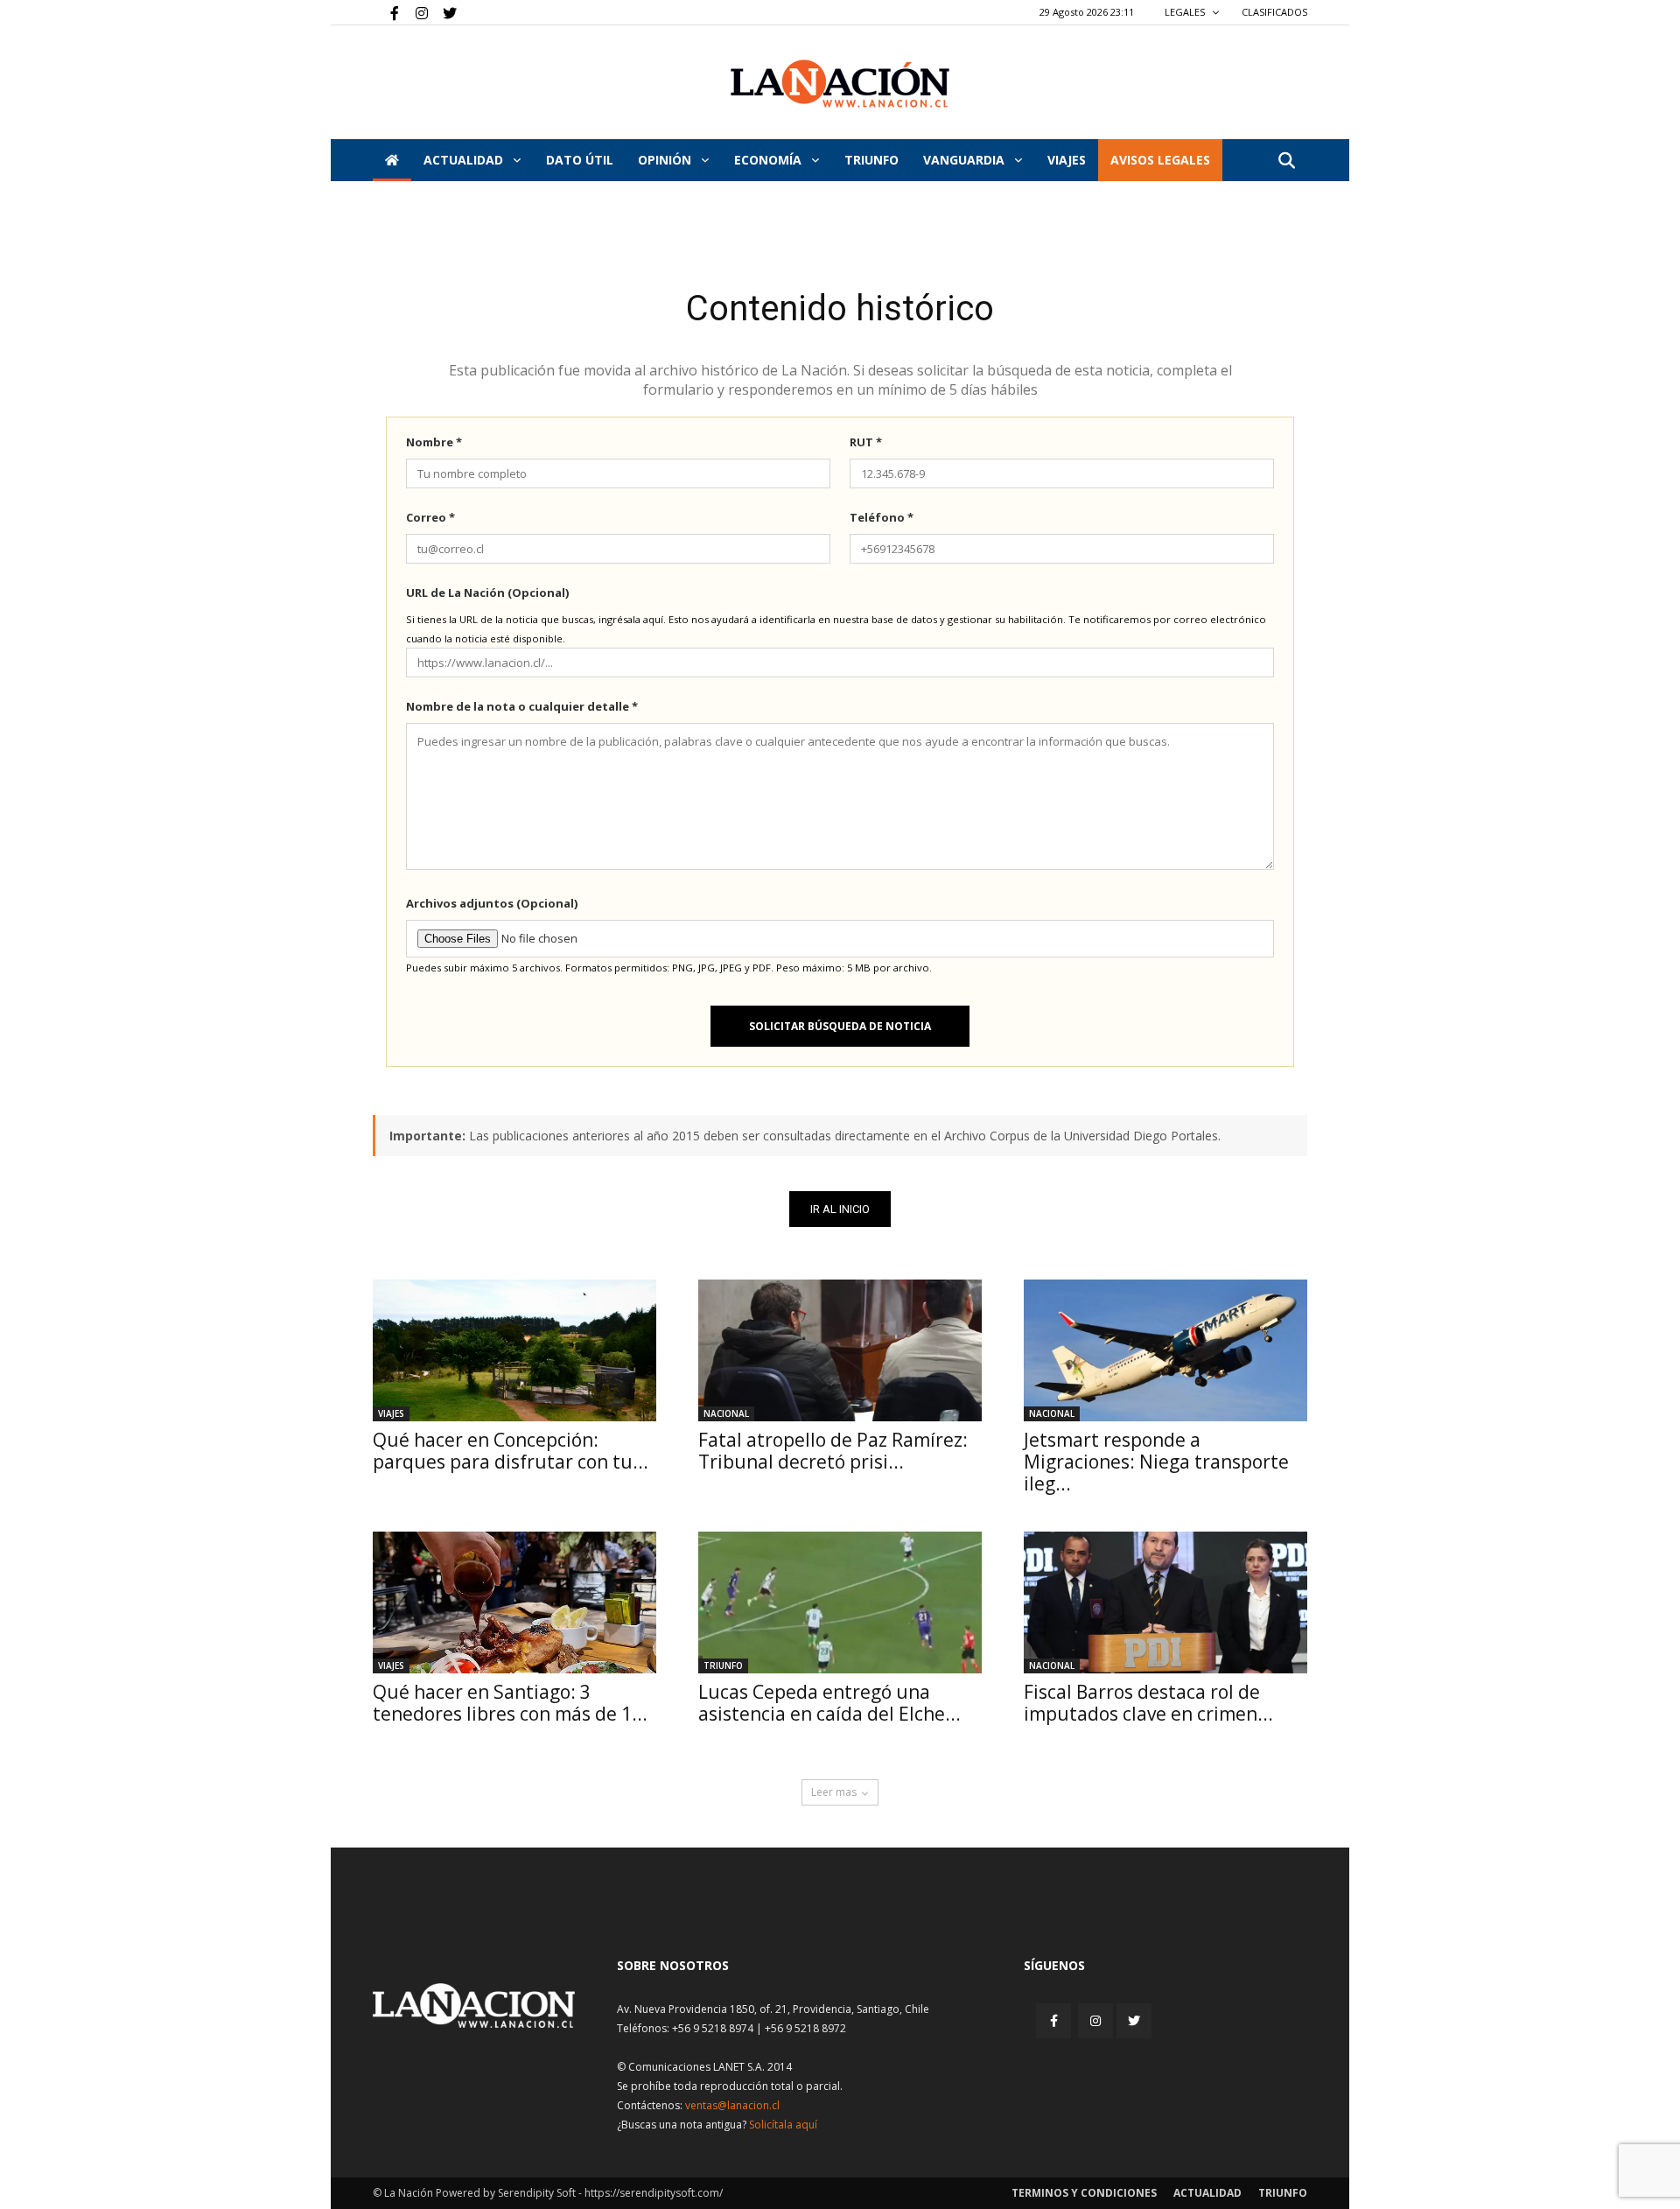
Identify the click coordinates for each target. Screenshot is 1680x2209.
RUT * (866, 442)
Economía (770, 160)
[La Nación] (840, 84)
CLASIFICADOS (1274, 12)
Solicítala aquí (783, 2125)
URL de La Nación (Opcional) (487, 593)
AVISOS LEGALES (1160, 160)
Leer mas (834, 1792)
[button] (1286, 161)
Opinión (666, 160)
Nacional (726, 1413)
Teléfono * (882, 517)
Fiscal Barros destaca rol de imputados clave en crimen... (1148, 1703)
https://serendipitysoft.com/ (654, 2193)
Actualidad (465, 160)
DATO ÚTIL (580, 160)
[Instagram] (415, 12)
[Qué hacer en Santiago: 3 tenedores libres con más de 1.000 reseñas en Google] (514, 1602)
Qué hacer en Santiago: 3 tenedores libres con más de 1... (510, 1703)
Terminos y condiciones (1084, 2193)
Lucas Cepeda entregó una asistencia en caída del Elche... (829, 1703)
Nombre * (434, 442)
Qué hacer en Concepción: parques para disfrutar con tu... (511, 1451)
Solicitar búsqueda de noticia (840, 1026)
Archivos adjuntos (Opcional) (492, 903)
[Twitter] (444, 12)
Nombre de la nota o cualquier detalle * (522, 706)
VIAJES (1067, 160)
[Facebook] (386, 12)
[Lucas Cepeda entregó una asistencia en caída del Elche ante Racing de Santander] (840, 1602)
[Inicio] (392, 160)
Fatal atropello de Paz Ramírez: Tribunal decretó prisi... (833, 1451)
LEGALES (1186, 12)
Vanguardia (966, 160)
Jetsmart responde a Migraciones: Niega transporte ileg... (1156, 1462)
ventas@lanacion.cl (732, 2105)
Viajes (391, 1413)
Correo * (430, 517)
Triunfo (871, 160)
